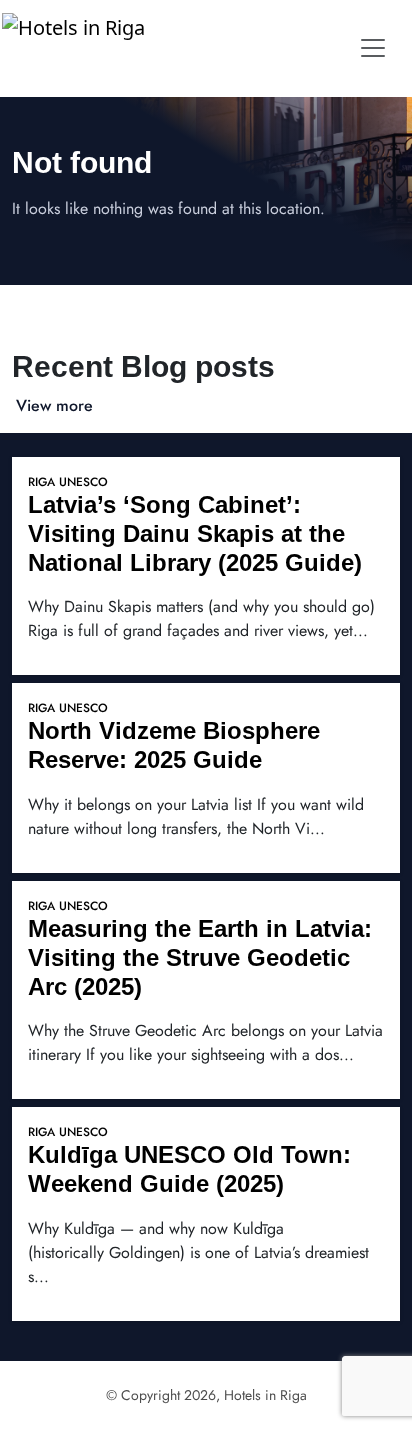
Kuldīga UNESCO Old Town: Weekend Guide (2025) (189, 1169)
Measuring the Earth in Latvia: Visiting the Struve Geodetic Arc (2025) (200, 957)
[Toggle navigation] (373, 48)
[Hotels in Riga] (78, 48)
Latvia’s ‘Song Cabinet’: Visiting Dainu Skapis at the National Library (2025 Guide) (195, 533)
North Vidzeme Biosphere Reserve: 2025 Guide (174, 745)
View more (54, 405)
